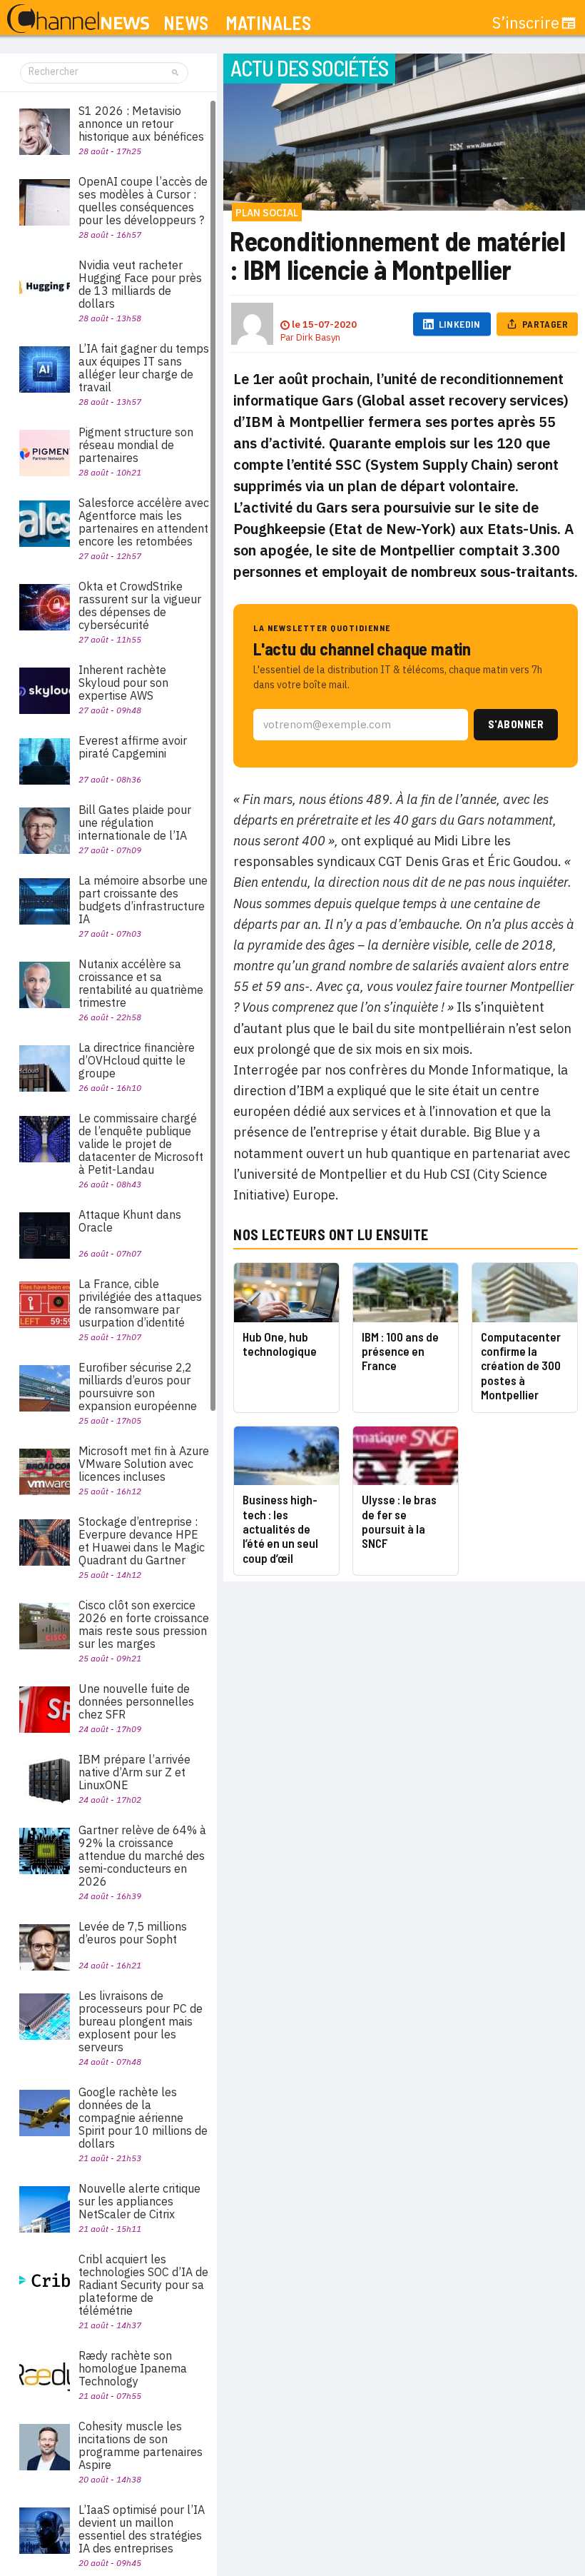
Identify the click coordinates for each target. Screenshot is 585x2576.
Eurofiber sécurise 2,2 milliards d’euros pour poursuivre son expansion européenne (138, 1387)
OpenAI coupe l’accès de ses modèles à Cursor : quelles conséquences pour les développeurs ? (143, 201)
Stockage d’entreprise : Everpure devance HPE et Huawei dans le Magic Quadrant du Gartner (142, 1541)
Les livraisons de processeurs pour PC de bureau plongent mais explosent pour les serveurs (141, 2021)
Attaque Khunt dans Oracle (130, 1221)
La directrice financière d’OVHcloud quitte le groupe (137, 1060)
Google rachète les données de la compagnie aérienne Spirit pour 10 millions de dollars (143, 2118)
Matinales (268, 23)
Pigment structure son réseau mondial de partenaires (136, 445)
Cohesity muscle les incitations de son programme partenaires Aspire (141, 2445)
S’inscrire (526, 23)
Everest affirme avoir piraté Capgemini (133, 747)
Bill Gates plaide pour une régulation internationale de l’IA (135, 822)
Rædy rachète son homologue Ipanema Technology (133, 2368)
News (186, 23)
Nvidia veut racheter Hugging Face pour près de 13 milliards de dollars (140, 284)
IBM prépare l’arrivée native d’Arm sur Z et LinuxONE (134, 1772)
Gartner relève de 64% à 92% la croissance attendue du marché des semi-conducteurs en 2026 (142, 1856)
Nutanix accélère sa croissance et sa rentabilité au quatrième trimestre (141, 983)
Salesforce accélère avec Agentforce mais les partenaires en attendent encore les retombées (144, 522)
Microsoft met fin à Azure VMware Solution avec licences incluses (144, 1464)
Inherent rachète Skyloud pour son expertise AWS (123, 683)
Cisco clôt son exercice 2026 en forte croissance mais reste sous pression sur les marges (144, 1624)
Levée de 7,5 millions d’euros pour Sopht (133, 1933)
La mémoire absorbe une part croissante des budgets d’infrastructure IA (143, 900)
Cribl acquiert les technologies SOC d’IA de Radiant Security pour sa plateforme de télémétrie (143, 2285)
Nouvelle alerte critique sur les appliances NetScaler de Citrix (139, 2201)
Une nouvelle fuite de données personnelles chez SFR (136, 1701)
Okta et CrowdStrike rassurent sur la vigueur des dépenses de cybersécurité (140, 605)
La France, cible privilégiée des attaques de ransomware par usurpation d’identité (140, 1303)
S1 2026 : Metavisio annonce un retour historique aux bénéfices (141, 124)
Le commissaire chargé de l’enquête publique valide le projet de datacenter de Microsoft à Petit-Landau (141, 1144)
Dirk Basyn (318, 337)
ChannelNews (78, 19)
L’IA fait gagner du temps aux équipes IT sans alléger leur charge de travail (144, 368)
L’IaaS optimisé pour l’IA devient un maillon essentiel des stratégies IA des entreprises (142, 2529)
